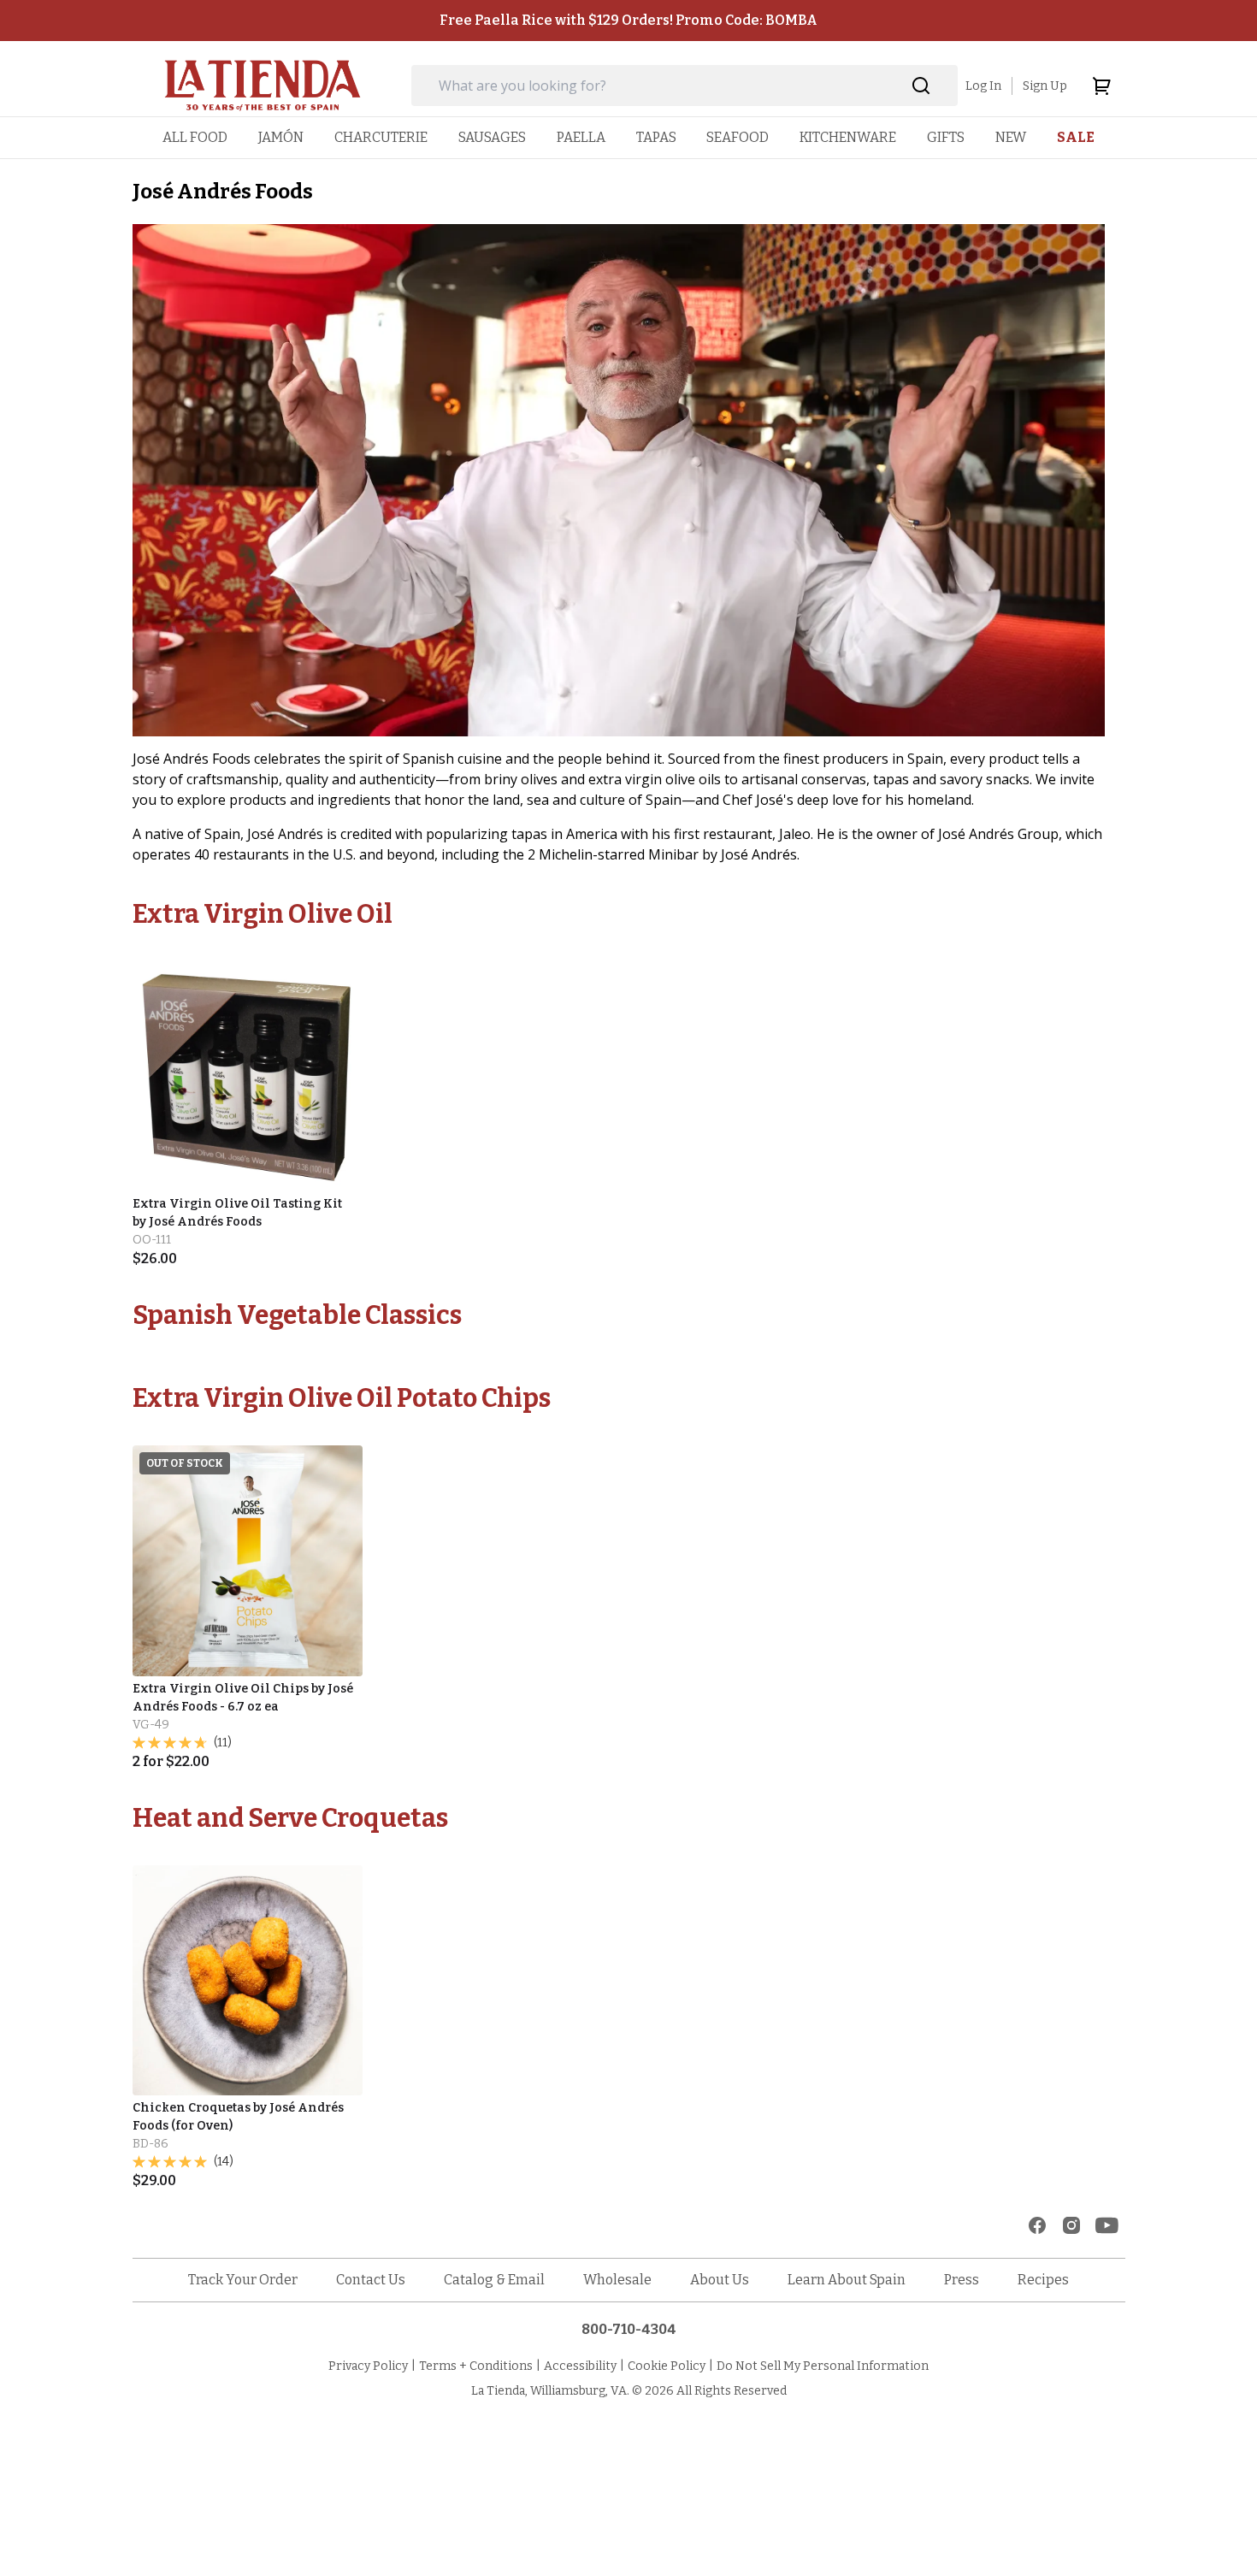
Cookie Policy (667, 2366)
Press (962, 2280)
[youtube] (1107, 2225)
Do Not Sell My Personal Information (823, 2366)
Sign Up (1045, 86)
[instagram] (1071, 2225)
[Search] (921, 86)
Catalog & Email (494, 2280)
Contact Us (371, 2280)
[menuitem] (195, 137)
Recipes (1043, 2280)
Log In (983, 86)
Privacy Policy (368, 2366)
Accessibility (580, 2366)
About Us (720, 2280)
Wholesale (617, 2280)
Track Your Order (243, 2280)
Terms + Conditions (476, 2366)
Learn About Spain (847, 2280)
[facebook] (1037, 2225)
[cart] (1101, 86)
